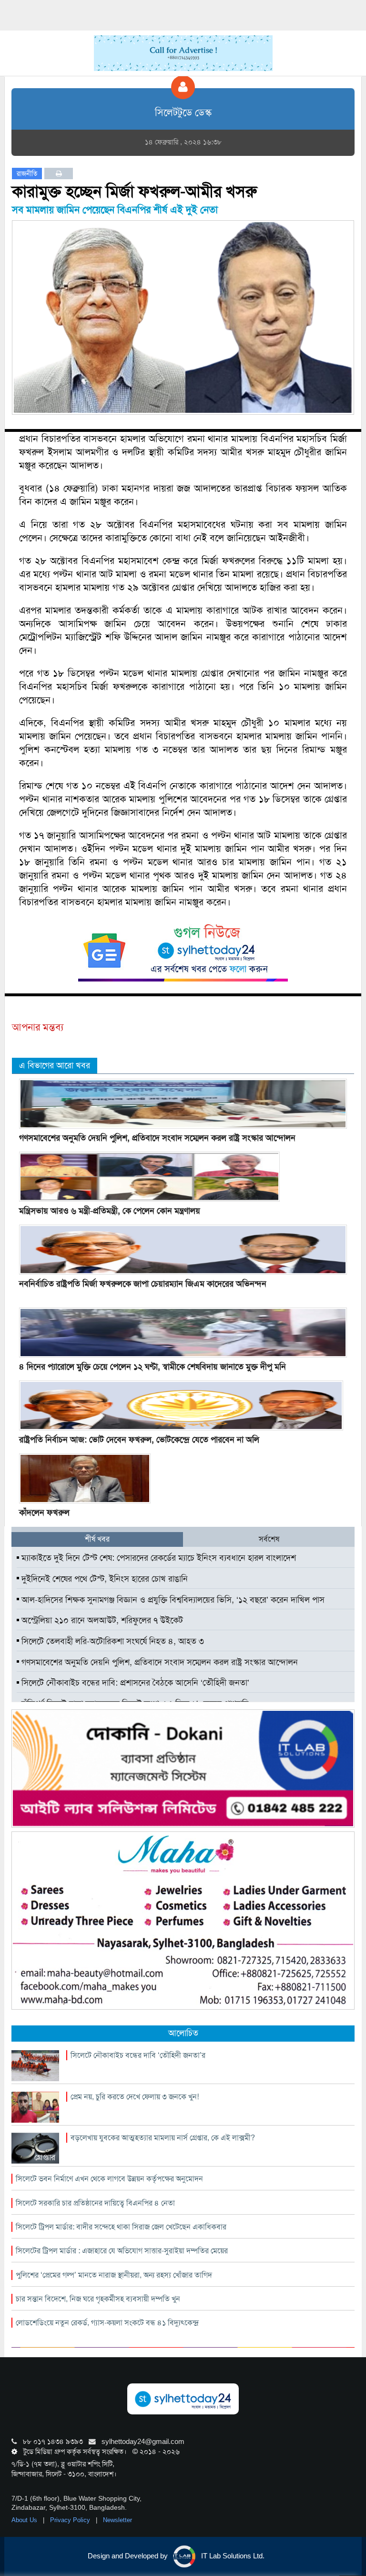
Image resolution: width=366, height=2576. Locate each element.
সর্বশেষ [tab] (269, 1539)
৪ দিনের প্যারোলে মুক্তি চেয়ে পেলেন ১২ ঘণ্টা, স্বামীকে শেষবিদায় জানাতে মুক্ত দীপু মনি (152, 1367)
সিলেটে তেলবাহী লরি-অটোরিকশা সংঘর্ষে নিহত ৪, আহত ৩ (112, 1641)
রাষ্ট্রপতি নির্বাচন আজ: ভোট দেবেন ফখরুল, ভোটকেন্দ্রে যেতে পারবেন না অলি (139, 1440)
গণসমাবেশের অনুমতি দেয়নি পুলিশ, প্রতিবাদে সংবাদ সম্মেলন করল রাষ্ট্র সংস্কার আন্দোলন (157, 1138)
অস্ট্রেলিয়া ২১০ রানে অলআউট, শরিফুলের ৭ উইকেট (101, 1620)
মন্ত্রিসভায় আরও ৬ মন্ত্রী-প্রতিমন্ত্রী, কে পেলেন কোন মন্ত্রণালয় (110, 1211)
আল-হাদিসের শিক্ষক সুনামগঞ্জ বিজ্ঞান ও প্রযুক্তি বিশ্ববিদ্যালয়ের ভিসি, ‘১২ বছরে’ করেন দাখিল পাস (172, 1600)
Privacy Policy (71, 2520)
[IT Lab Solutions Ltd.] (183, 1768)
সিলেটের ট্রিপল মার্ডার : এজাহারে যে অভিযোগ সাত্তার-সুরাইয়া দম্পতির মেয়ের (122, 2251)
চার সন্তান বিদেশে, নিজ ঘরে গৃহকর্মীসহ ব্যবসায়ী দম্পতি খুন (98, 2299)
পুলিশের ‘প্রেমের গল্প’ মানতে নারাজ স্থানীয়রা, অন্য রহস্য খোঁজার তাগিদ (114, 2275)
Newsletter (117, 2520)
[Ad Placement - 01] (183, 52)
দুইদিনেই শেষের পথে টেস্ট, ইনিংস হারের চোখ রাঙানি (103, 1579)
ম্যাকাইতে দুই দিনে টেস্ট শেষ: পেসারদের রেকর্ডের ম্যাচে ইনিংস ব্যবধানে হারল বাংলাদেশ (158, 1558)
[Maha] (183, 1920)
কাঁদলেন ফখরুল (44, 1513)
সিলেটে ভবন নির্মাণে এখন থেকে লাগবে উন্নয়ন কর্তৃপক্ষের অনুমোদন (109, 2179)
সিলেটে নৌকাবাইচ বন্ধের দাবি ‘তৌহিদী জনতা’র (138, 2055)
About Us (25, 2520)
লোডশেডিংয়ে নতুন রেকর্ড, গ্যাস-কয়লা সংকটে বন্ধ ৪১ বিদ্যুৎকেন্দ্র (107, 2323)
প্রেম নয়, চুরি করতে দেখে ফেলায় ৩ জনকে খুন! (135, 2097)
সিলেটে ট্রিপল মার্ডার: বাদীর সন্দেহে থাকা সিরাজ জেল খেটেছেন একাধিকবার (121, 2227)
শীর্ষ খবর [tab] (97, 1539)
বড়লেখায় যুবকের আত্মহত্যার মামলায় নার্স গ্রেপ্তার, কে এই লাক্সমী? (163, 2138)
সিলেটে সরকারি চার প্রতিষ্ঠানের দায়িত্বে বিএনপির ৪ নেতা (95, 2203)
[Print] (59, 174)
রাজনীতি (27, 174)
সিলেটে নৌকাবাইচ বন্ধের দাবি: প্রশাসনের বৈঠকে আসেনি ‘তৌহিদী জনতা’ (134, 1683)
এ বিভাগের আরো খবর (55, 1065)
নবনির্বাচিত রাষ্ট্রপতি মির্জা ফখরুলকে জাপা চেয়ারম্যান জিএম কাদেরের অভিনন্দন (143, 1284)
